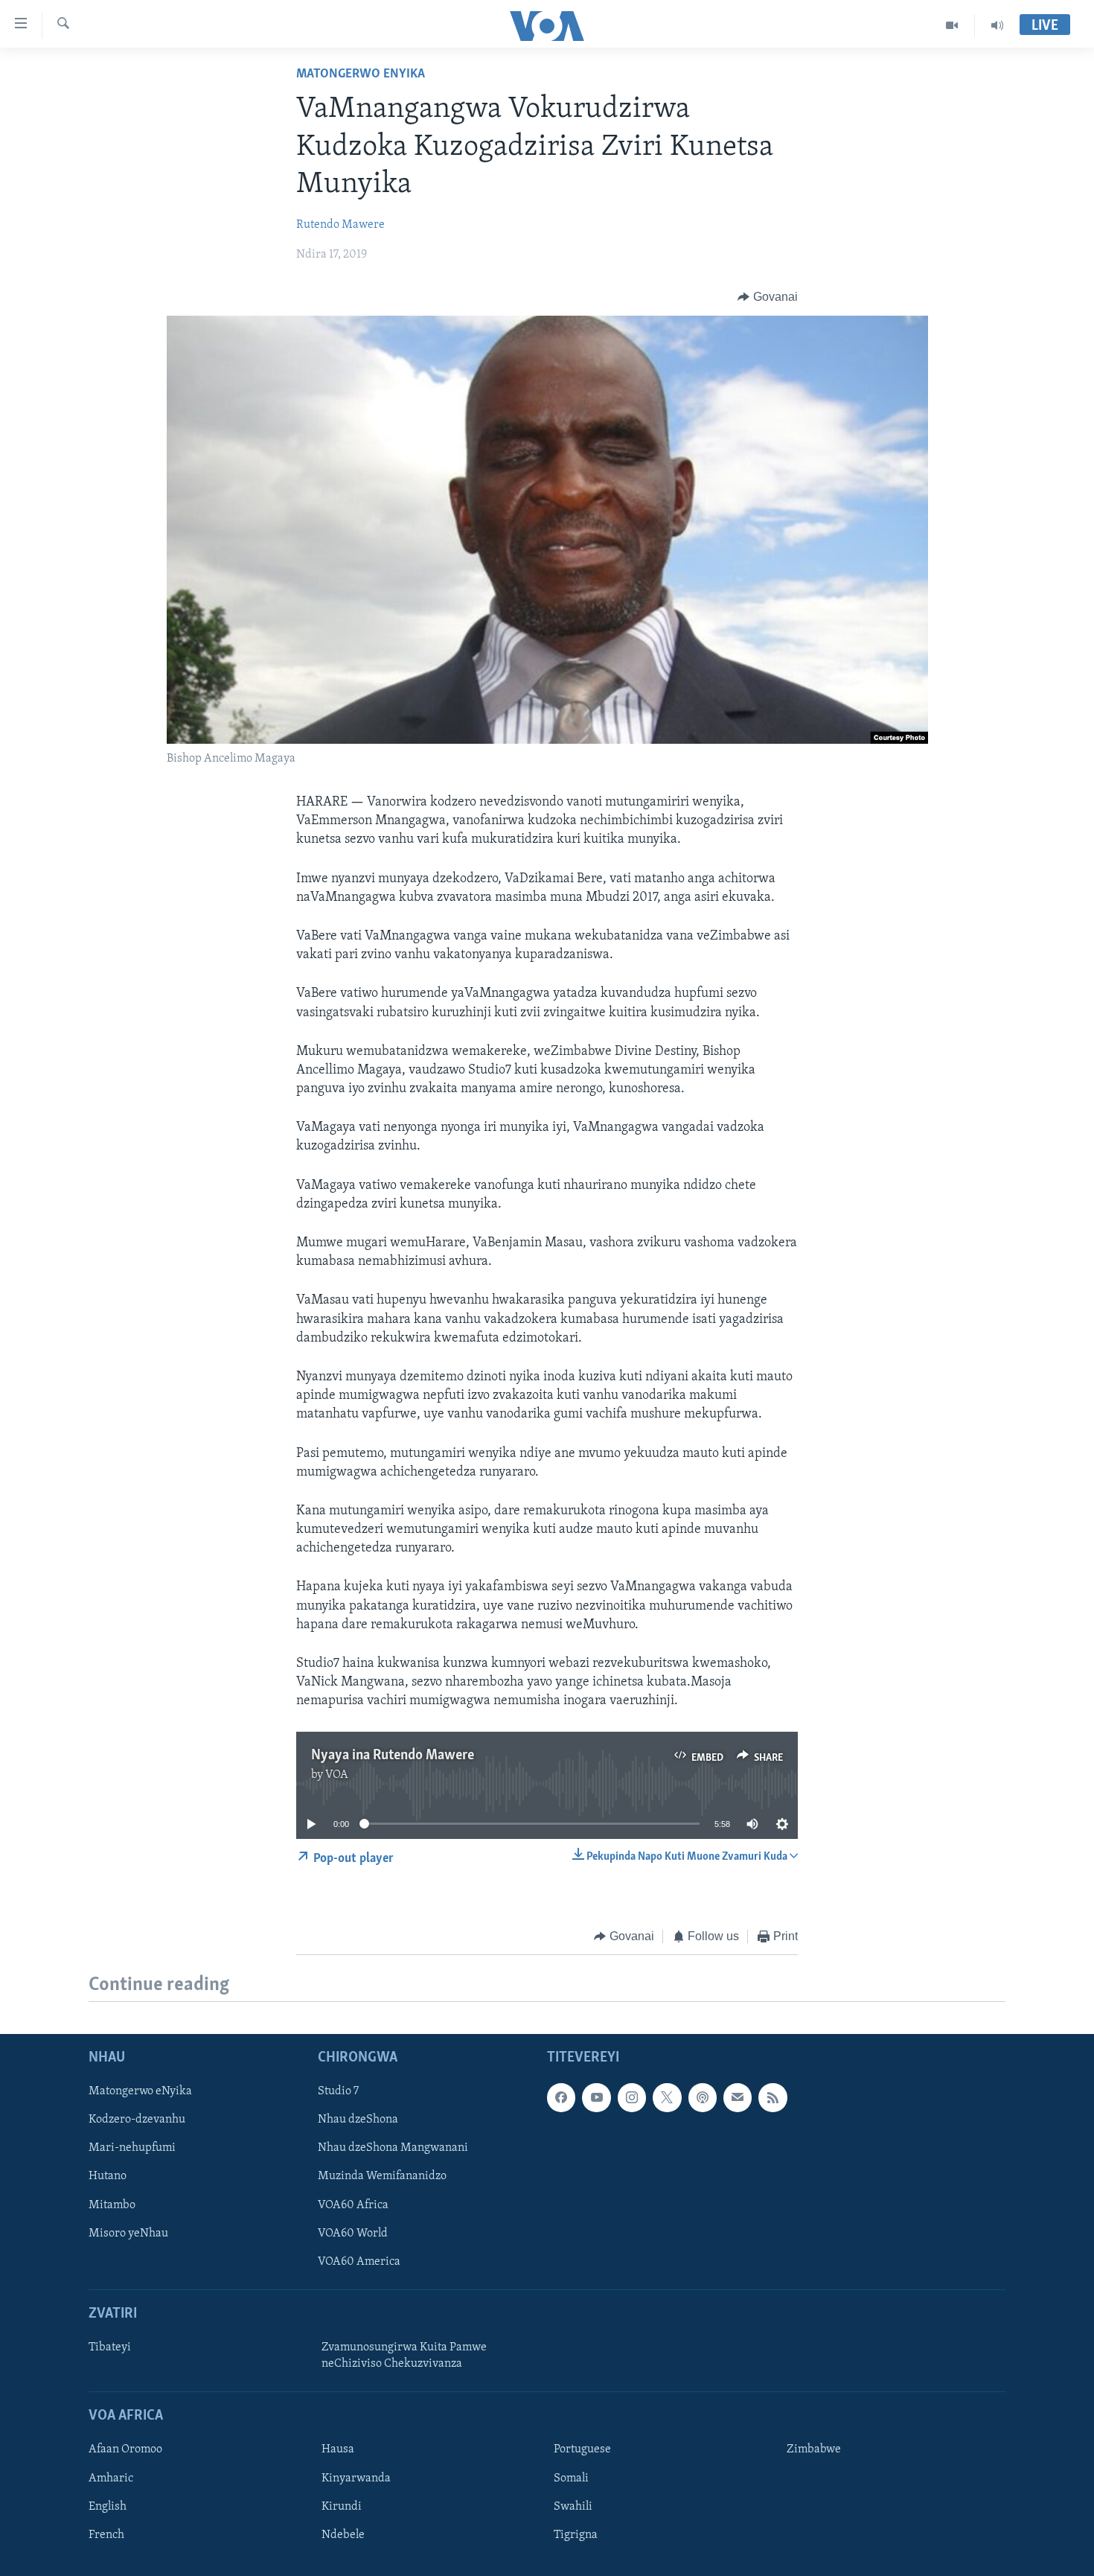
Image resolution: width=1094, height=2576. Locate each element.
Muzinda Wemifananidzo (382, 2177)
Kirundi (342, 2507)
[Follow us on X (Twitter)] (667, 2098)
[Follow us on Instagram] (632, 2098)
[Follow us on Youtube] (596, 2098)
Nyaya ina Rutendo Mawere (393, 1756)
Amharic (111, 2478)
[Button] (768, 297)
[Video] (952, 25)
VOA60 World (353, 2234)
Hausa (338, 2450)
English (108, 2507)
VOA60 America (359, 2262)
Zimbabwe (814, 2450)
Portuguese (582, 2450)
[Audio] (997, 25)
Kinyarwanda (356, 2478)
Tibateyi (110, 2347)
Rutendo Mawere (340, 225)
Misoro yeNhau (128, 2234)
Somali (571, 2478)
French (106, 2535)
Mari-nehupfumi (132, 2149)
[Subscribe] (738, 2098)
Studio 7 (338, 2092)
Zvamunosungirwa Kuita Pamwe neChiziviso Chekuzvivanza (404, 2356)
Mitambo (112, 2205)
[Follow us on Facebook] (561, 2098)
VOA (337, 1775)
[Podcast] (703, 2098)
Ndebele (343, 2535)
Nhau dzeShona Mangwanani (393, 2149)
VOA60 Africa (353, 2205)
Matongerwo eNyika (361, 74)
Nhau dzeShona (358, 2120)
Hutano (108, 2177)
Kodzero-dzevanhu (137, 2120)
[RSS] (772, 2098)
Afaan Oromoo (125, 2450)
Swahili (573, 2507)
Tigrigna (576, 2535)
